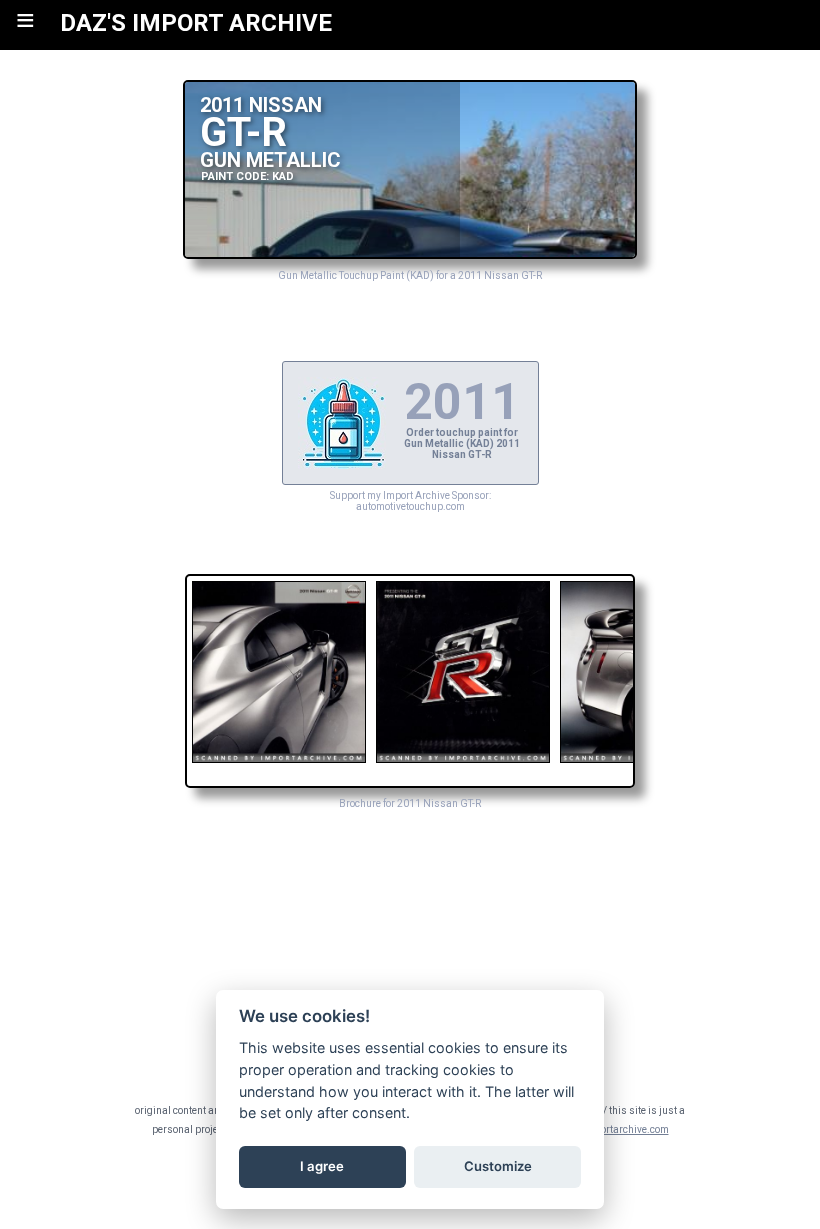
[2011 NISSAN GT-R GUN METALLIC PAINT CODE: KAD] (410, 253)
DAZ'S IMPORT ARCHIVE (196, 23)
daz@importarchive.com (612, 1129)
